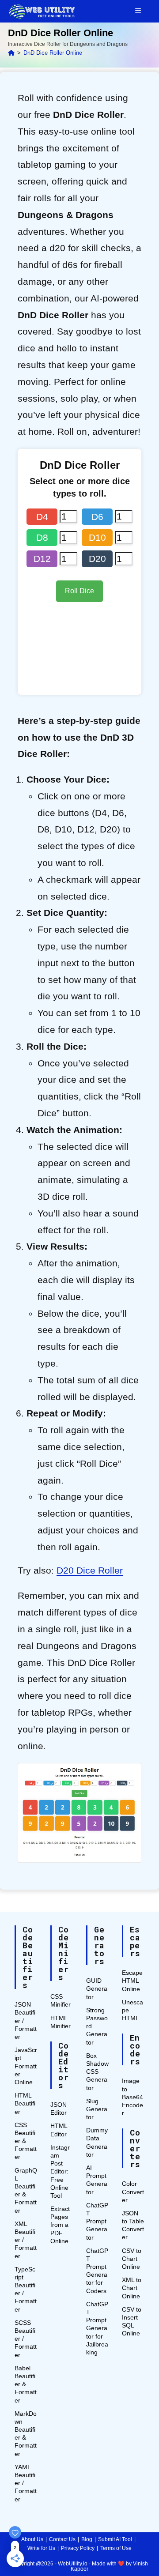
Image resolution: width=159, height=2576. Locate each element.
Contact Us (62, 2539)
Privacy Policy (78, 2548)
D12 (42, 559)
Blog (87, 2539)
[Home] (11, 53)
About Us (32, 2539)
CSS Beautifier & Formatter (26, 2141)
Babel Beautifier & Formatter (26, 2384)
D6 (97, 517)
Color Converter (133, 2192)
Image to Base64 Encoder (132, 2097)
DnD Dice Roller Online (53, 53)
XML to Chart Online (132, 2288)
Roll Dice (79, 591)
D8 (42, 537)
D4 (42, 517)
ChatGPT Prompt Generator (97, 2221)
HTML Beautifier (25, 2103)
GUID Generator (97, 1988)
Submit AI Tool (115, 2539)
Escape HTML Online (132, 1981)
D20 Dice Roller (90, 1570)
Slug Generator (97, 2109)
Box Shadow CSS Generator (97, 2072)
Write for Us (41, 2548)
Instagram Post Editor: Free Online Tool (60, 2171)
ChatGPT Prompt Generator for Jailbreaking (97, 2328)
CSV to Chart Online (132, 2259)
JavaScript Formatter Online (26, 2066)
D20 (97, 559)
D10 (97, 537)
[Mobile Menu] (138, 11)
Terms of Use (116, 2548)
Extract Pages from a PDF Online (60, 2225)
